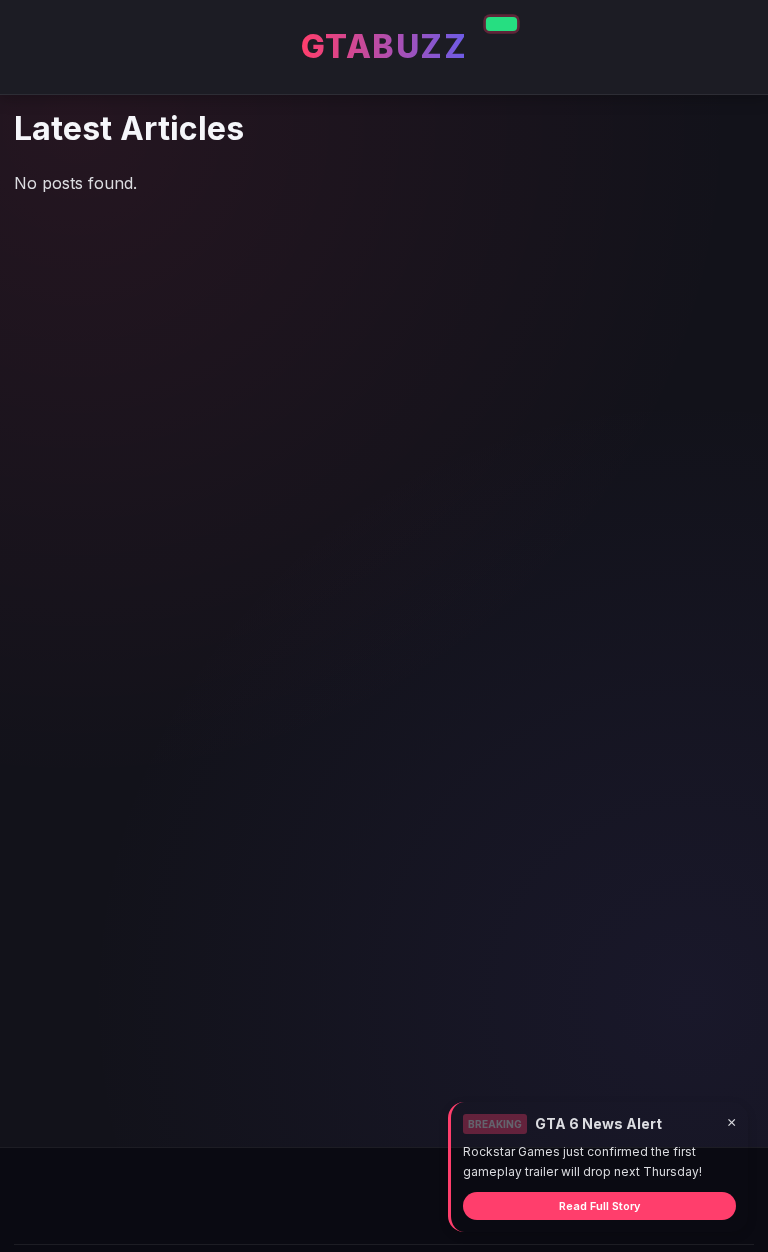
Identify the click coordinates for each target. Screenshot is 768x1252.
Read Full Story (599, 1206)
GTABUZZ (384, 46)
